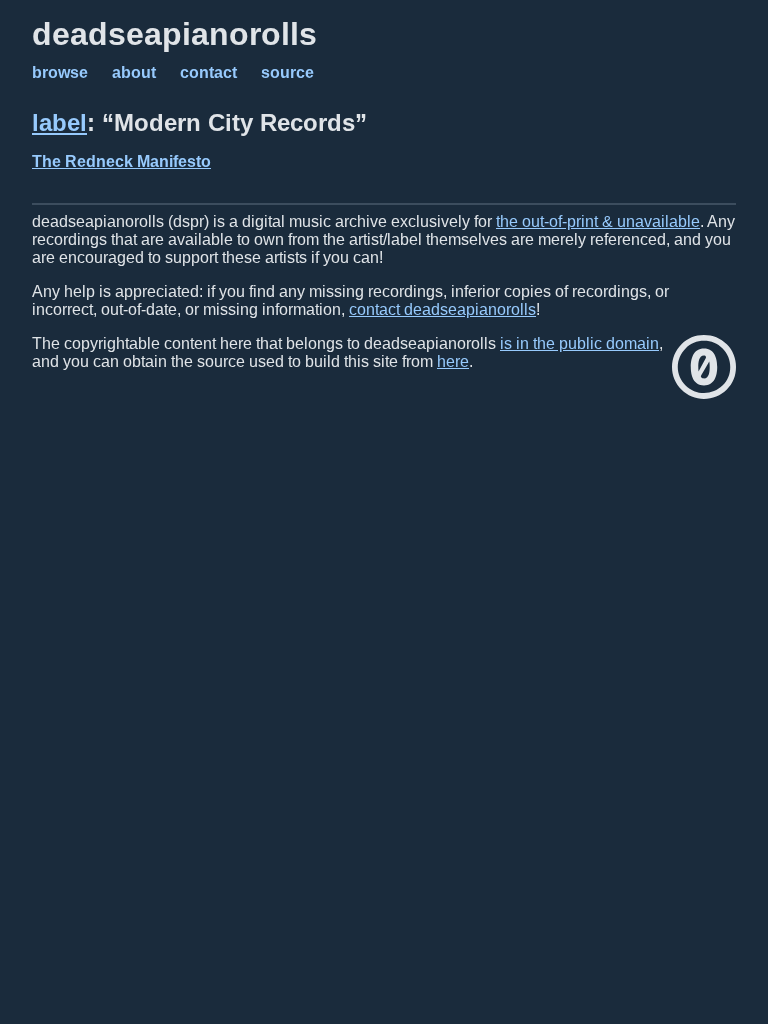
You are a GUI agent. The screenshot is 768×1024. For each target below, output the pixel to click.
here (453, 361)
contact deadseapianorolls (442, 309)
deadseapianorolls (174, 34)
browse (60, 72)
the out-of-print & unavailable (598, 221)
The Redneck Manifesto (121, 161)
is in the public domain (579, 343)
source (287, 72)
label (59, 122)
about (134, 72)
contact (208, 72)
